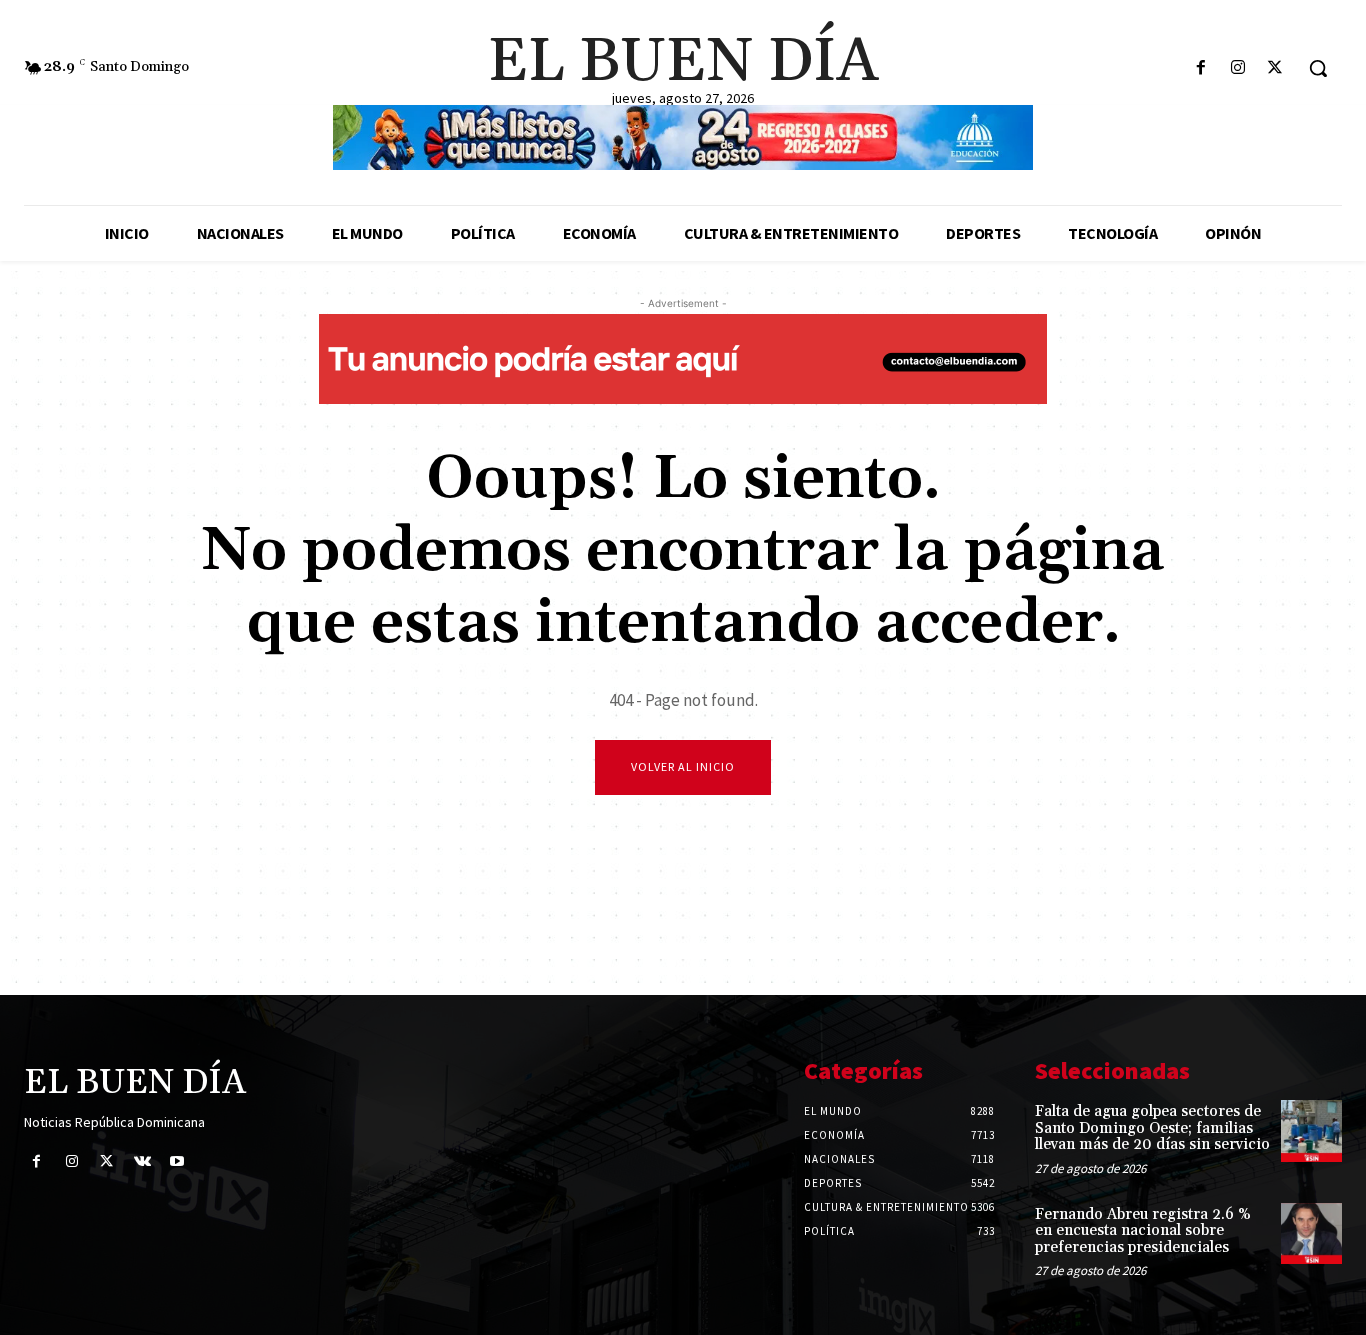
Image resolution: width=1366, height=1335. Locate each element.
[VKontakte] (142, 1161)
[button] (1318, 68)
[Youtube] (177, 1161)
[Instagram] (1238, 68)
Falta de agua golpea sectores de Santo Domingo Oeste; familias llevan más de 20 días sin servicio (1152, 1128)
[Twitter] (1275, 68)
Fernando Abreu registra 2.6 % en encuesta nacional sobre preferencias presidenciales (1143, 1231)
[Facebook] (1200, 68)
